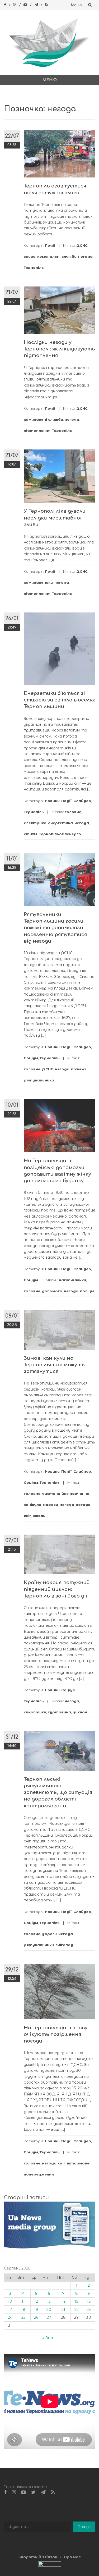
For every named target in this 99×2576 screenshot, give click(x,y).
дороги (49, 1934)
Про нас (72, 2557)
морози (50, 1505)
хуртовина (59, 1712)
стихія (31, 834)
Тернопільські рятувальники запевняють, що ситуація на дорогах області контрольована (58, 1793)
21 (63, 2310)
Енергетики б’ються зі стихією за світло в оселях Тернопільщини (59, 700)
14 (63, 2301)
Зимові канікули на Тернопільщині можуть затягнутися (54, 1365)
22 (77, 2310)
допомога (52, 1291)
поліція (87, 1291)
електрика (35, 823)
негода (85, 256)
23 (89, 2310)
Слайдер (82, 801)
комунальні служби (57, 256)
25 (23, 2317)
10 (10, 2301)
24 (10, 2317)
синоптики (35, 1712)
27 (49, 2317)
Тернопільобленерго (60, 834)
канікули (32, 1505)
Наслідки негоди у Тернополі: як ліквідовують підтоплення (59, 349)
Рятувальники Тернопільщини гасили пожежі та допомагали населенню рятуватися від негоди (55, 928)
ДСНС (82, 245)
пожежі (78, 1069)
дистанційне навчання (66, 1494)
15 (76, 2301)
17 (10, 2310)
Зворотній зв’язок (38, 2557)
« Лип (48, 2338)
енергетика (60, 823)
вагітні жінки (72, 1280)
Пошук (84, 2527)
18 (23, 2310)
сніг (27, 1516)
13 (49, 2301)
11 (23, 2301)
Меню (76, 5)
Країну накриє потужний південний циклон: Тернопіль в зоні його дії (57, 1589)
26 (36, 2317)
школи (39, 1516)
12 (36, 2301)
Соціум (31, 1058)
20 (49, 2310)
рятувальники (39, 1080)
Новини (52, 801)
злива (30, 256)
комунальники (38, 582)
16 (89, 2301)
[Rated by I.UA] (50, 2565)
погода (83, 1505)
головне (73, 812)
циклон (80, 1712)
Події (50, 245)
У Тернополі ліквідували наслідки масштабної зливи (55, 518)
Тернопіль (34, 268)
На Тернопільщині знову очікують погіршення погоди (56, 2034)
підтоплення (37, 431)
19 (36, 2310)
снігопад (64, 1945)
